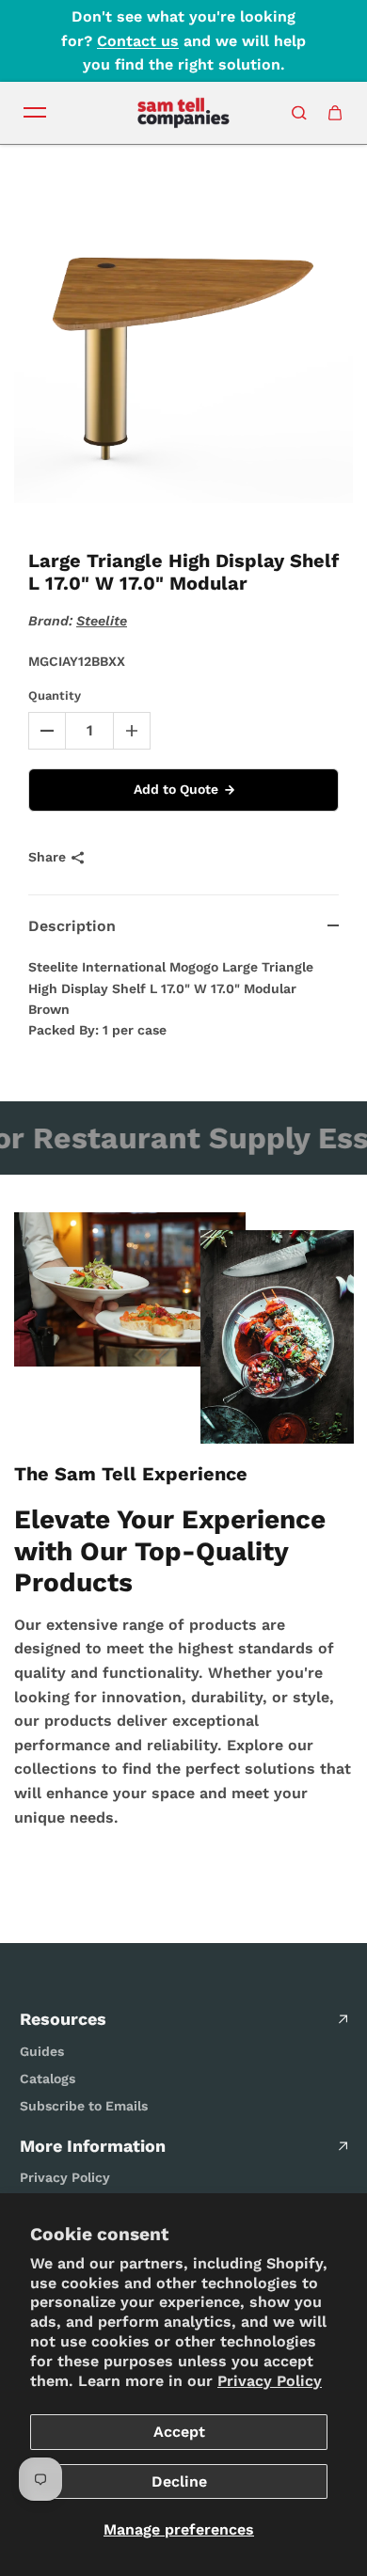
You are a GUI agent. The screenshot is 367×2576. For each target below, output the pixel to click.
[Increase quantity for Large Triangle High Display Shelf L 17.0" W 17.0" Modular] (132, 731)
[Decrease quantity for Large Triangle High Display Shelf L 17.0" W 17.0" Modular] (47, 731)
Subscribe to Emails (84, 2106)
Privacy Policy (270, 2381)
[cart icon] (335, 113)
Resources (63, 2019)
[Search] (299, 113)
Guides (42, 2051)
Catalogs (48, 2078)
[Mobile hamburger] (35, 113)
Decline (179, 2481)
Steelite (102, 621)
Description (72, 926)
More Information (93, 2146)
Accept (179, 2432)
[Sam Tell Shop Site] (183, 113)
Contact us (138, 41)
